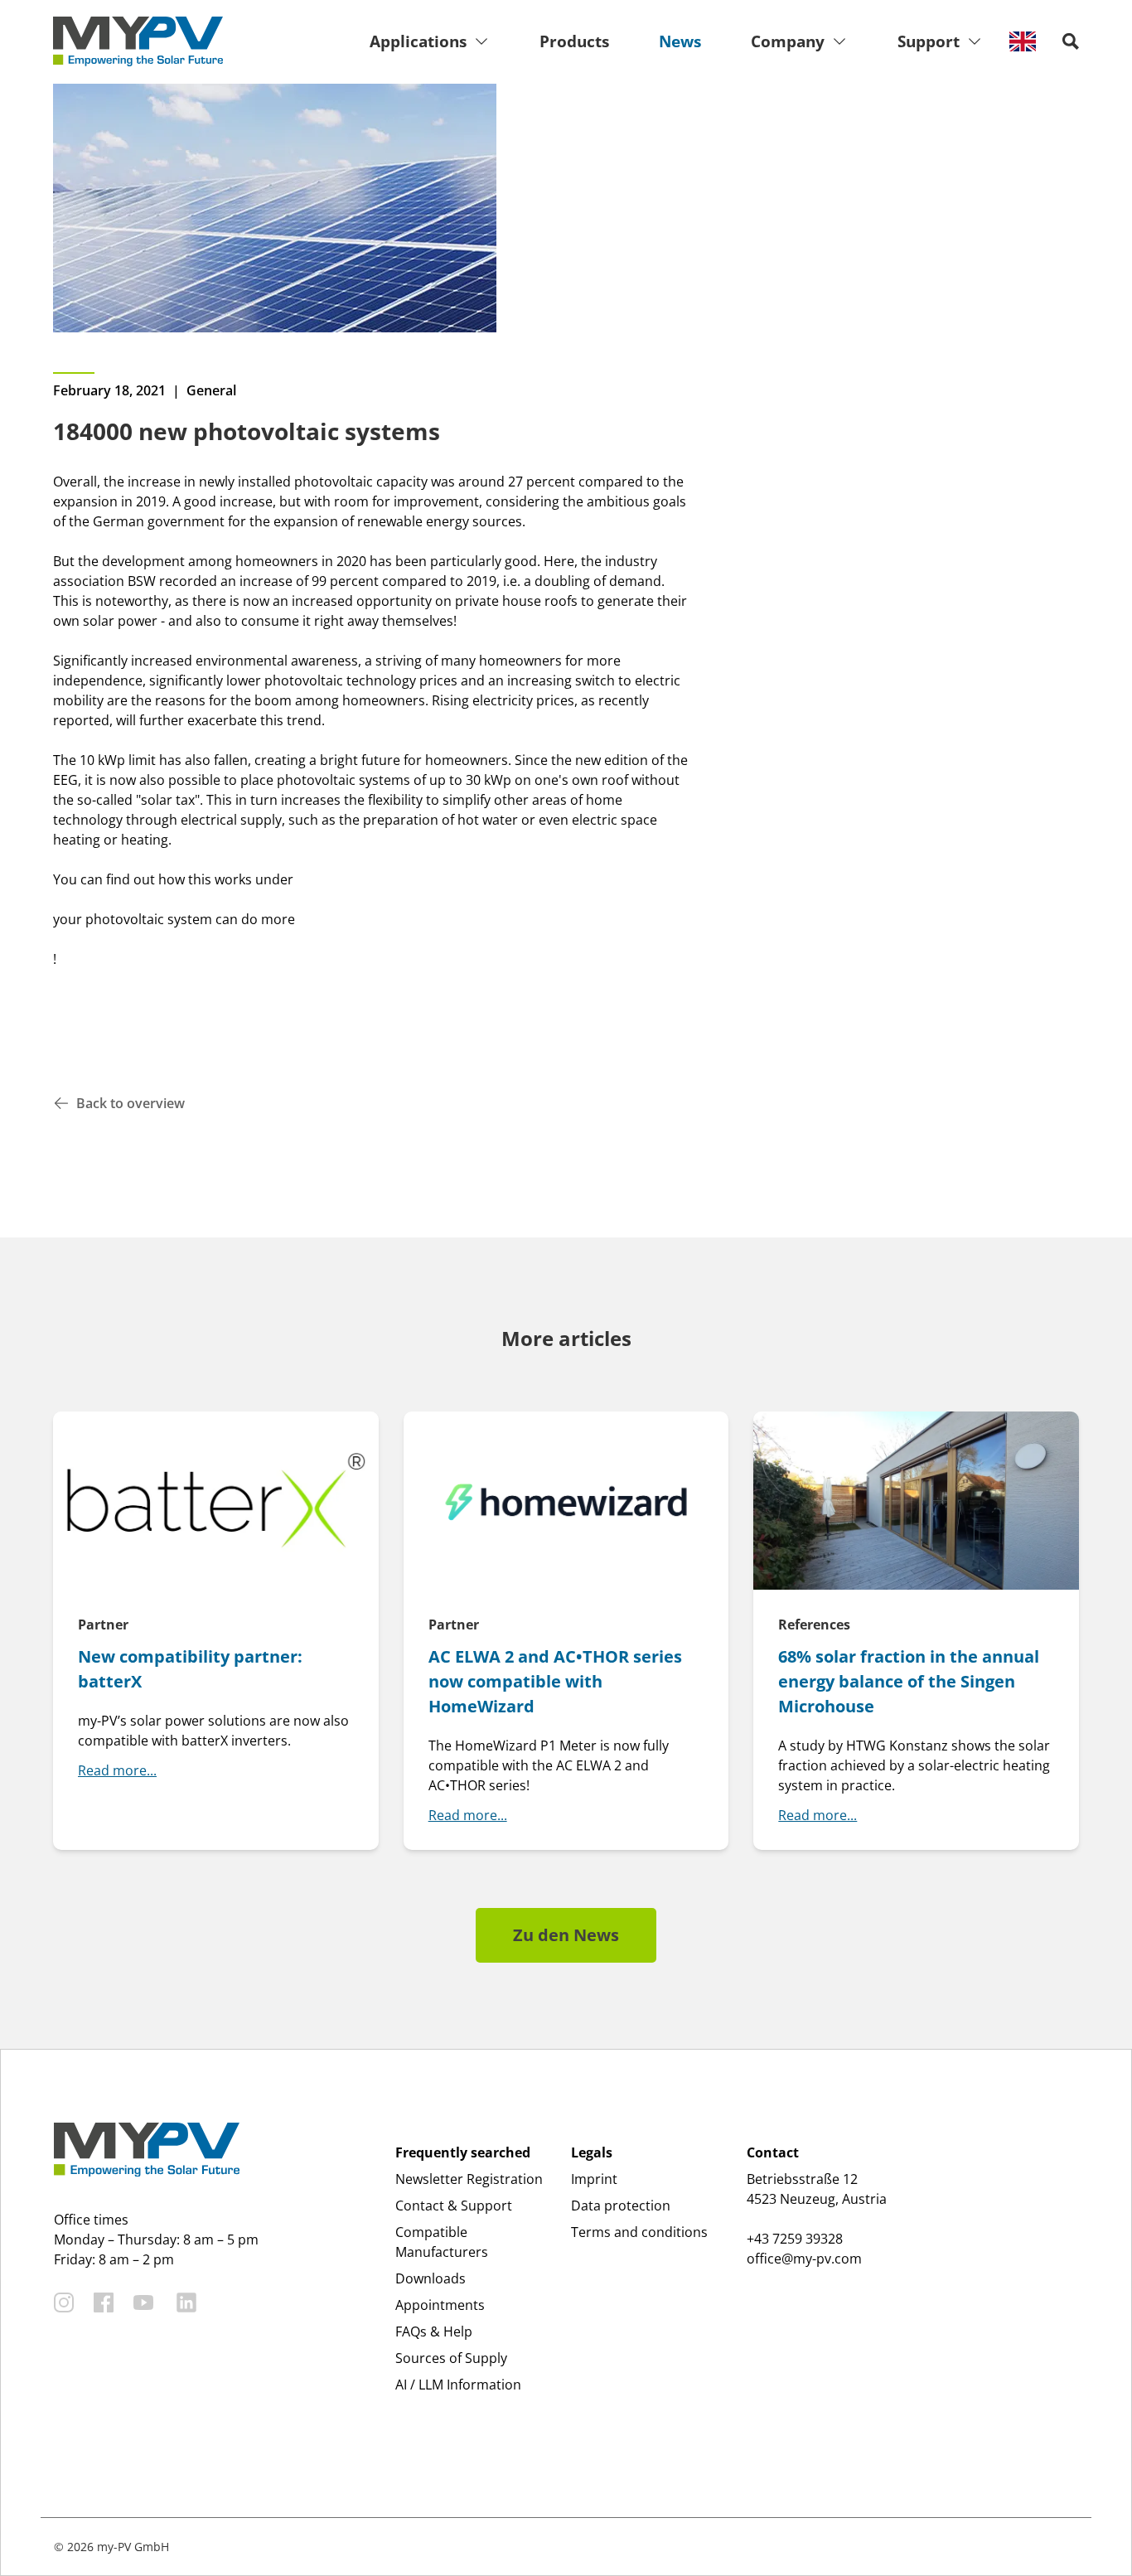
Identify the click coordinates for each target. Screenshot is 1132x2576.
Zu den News (566, 1935)
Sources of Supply (451, 2358)
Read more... (117, 1770)
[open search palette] (1071, 41)
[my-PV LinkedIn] (186, 2302)
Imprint (594, 2179)
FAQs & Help (434, 2331)
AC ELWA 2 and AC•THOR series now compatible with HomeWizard (555, 1681)
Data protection (621, 2206)
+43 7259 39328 (795, 2239)
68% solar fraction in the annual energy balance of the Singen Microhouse (909, 1681)
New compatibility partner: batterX (190, 1669)
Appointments (440, 2305)
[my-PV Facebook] (104, 2302)
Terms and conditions (639, 2232)
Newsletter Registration (469, 2179)
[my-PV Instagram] (64, 2302)
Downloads (431, 2278)
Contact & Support (454, 2206)
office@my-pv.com (804, 2259)
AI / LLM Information (458, 2385)
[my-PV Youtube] (143, 2302)
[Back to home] (138, 41)
